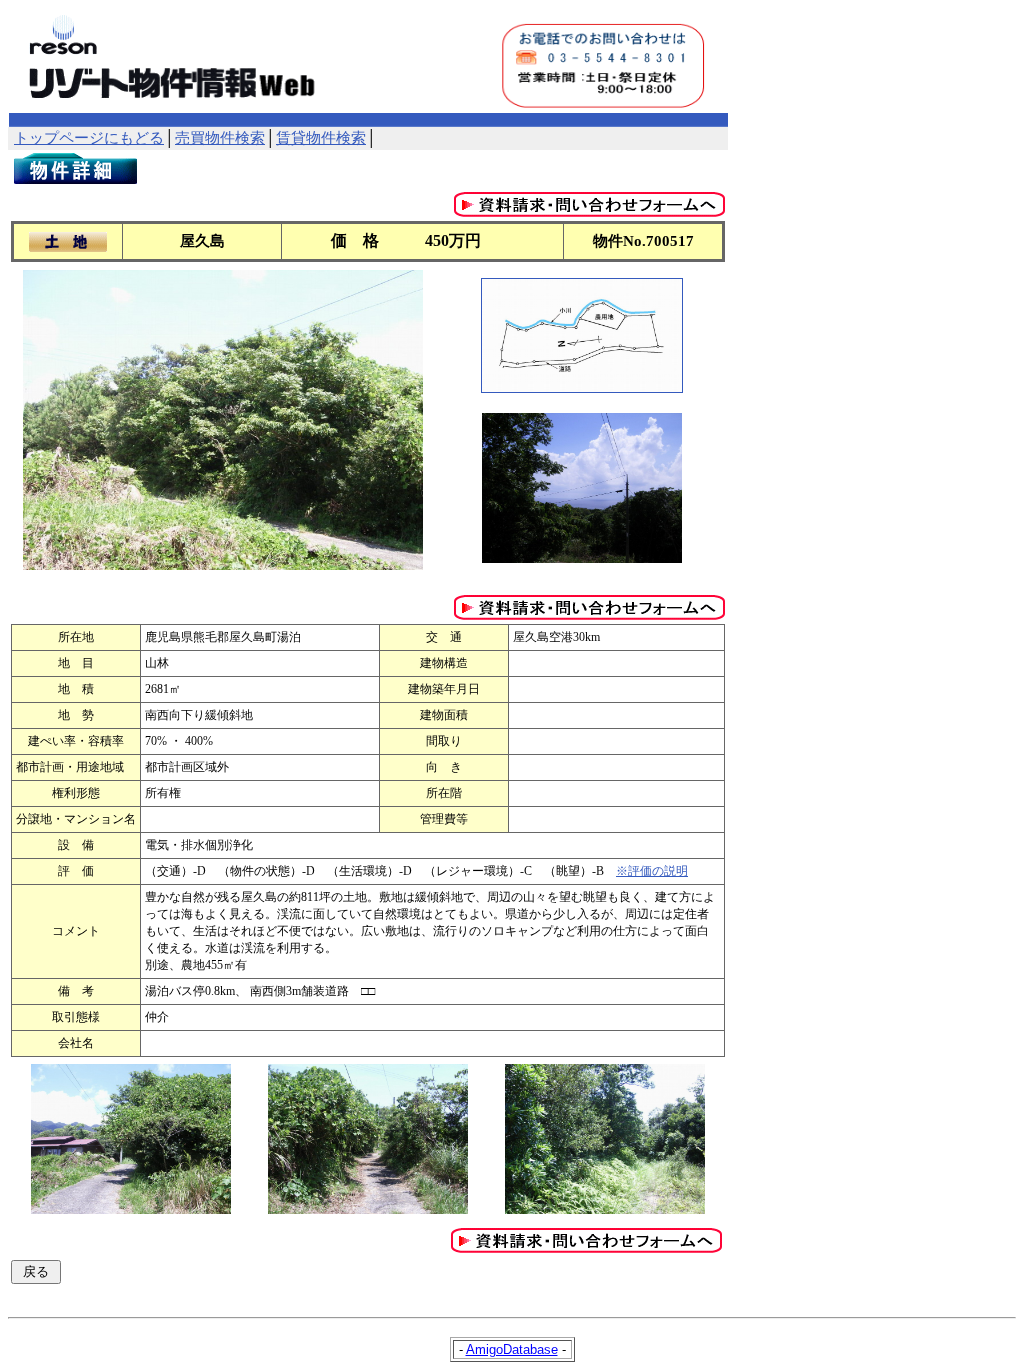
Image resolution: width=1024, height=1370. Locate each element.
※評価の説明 (652, 871)
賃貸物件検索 (321, 138)
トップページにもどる (89, 138)
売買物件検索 (220, 138)
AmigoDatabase (512, 1349)
